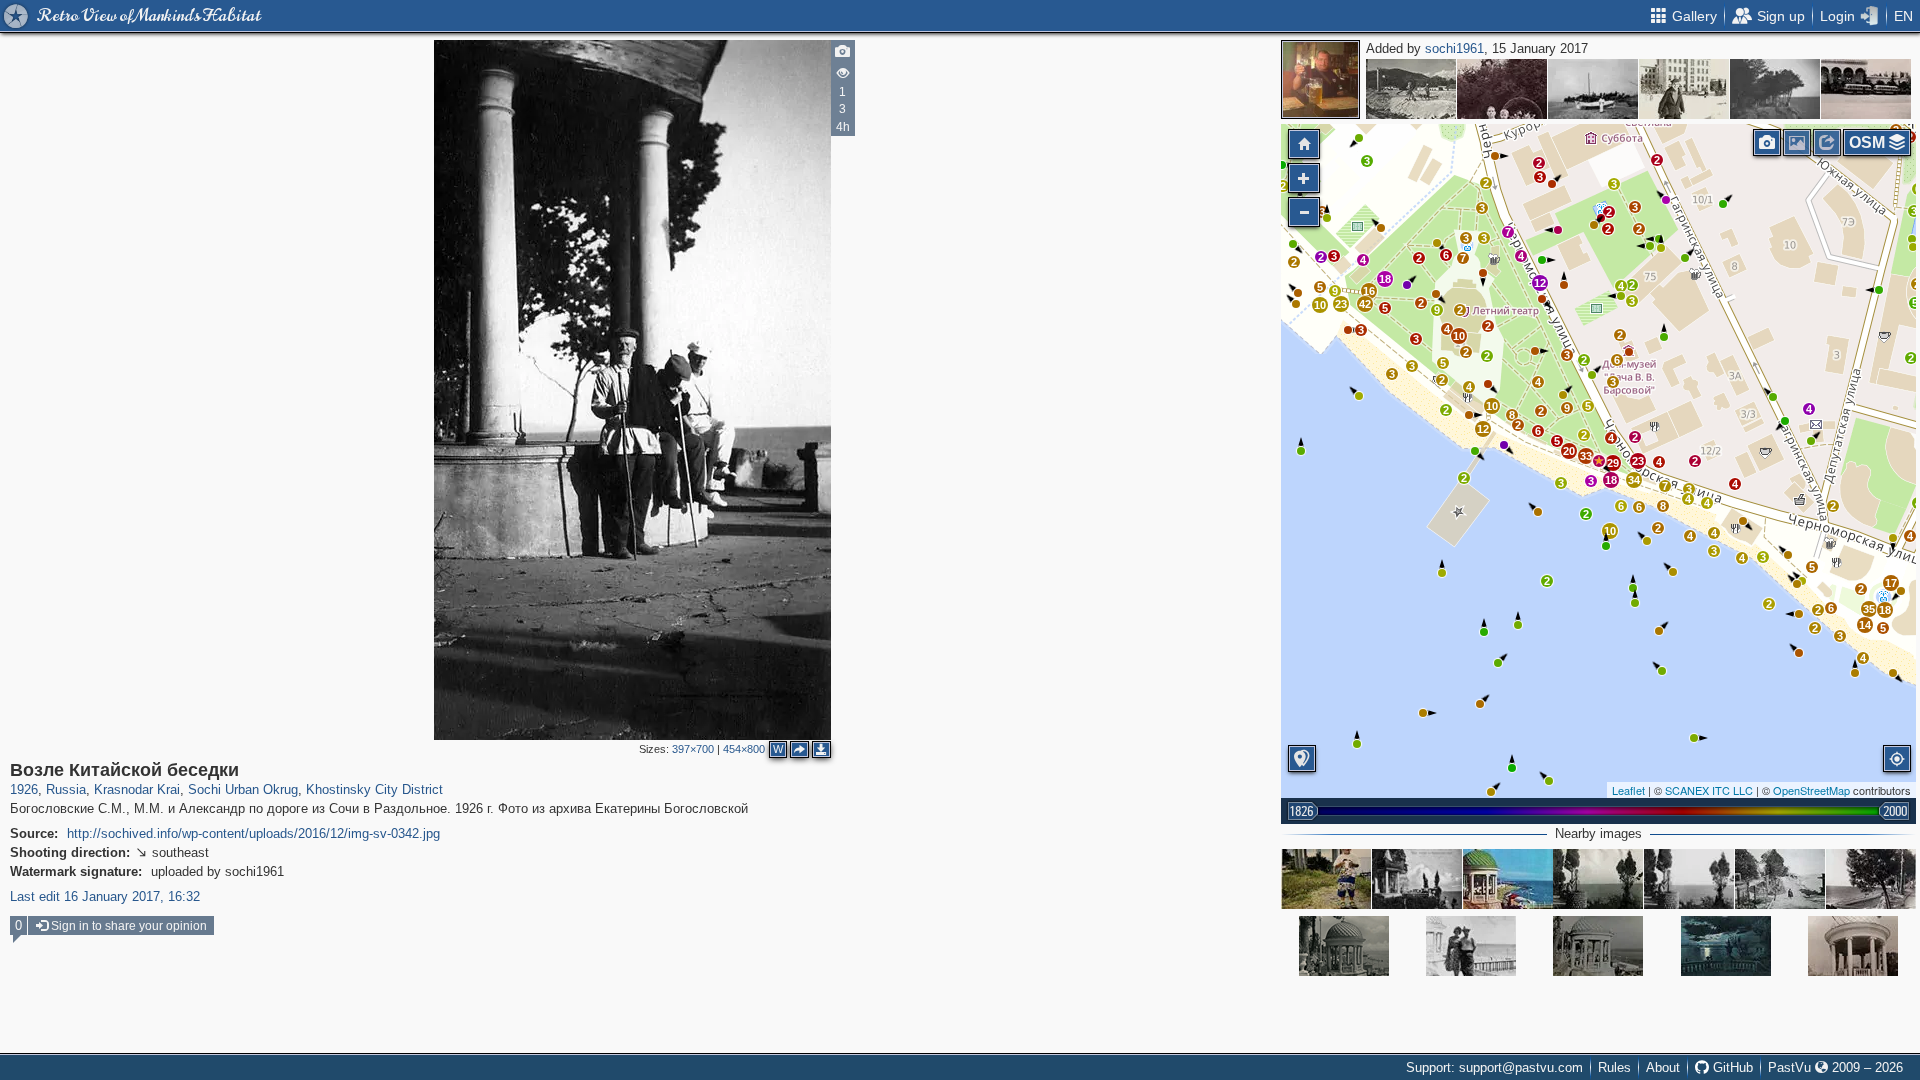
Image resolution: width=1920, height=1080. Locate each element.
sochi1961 (1454, 48)
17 (1891, 583)
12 (1540, 283)
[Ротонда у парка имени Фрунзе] (1853, 946)
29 (1613, 463)
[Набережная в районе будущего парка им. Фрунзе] (1780, 879)
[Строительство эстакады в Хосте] (1411, 89)
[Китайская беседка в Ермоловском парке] (1417, 879)
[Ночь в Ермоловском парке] (1726, 946)
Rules (1614, 1067)
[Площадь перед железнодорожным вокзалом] (1866, 89)
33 (1586, 456)
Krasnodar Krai (137, 789)
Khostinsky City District (374, 789)
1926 (24, 789)
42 (1365, 304)
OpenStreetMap (1811, 790)
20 (1569, 451)
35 (1869, 609)
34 (1634, 480)
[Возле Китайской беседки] (1599, 461)
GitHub (1731, 1067)
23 (1638, 461)
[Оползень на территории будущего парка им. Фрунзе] (1775, 89)
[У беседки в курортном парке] (1598, 879)
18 (1385, 279)
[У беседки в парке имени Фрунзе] (1326, 879)
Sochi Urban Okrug (243, 789)
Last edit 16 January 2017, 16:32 (105, 896)
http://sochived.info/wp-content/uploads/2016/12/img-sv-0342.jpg (253, 833)
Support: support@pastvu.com (1494, 1067)
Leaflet (1628, 790)
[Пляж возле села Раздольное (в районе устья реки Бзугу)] (1593, 89)
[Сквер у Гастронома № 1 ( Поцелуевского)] (1502, 89)
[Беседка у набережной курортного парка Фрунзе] (1344, 946)
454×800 (744, 749)
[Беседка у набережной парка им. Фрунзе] (1508, 879)
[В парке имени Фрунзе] (1471, 946)
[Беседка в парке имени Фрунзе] (1598, 946)
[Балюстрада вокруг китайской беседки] (1871, 879)
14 (1865, 625)
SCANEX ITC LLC (1709, 790)
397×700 (693, 749)
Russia (66, 789)
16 (1369, 291)
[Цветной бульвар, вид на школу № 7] (1684, 89)
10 (1459, 336)
